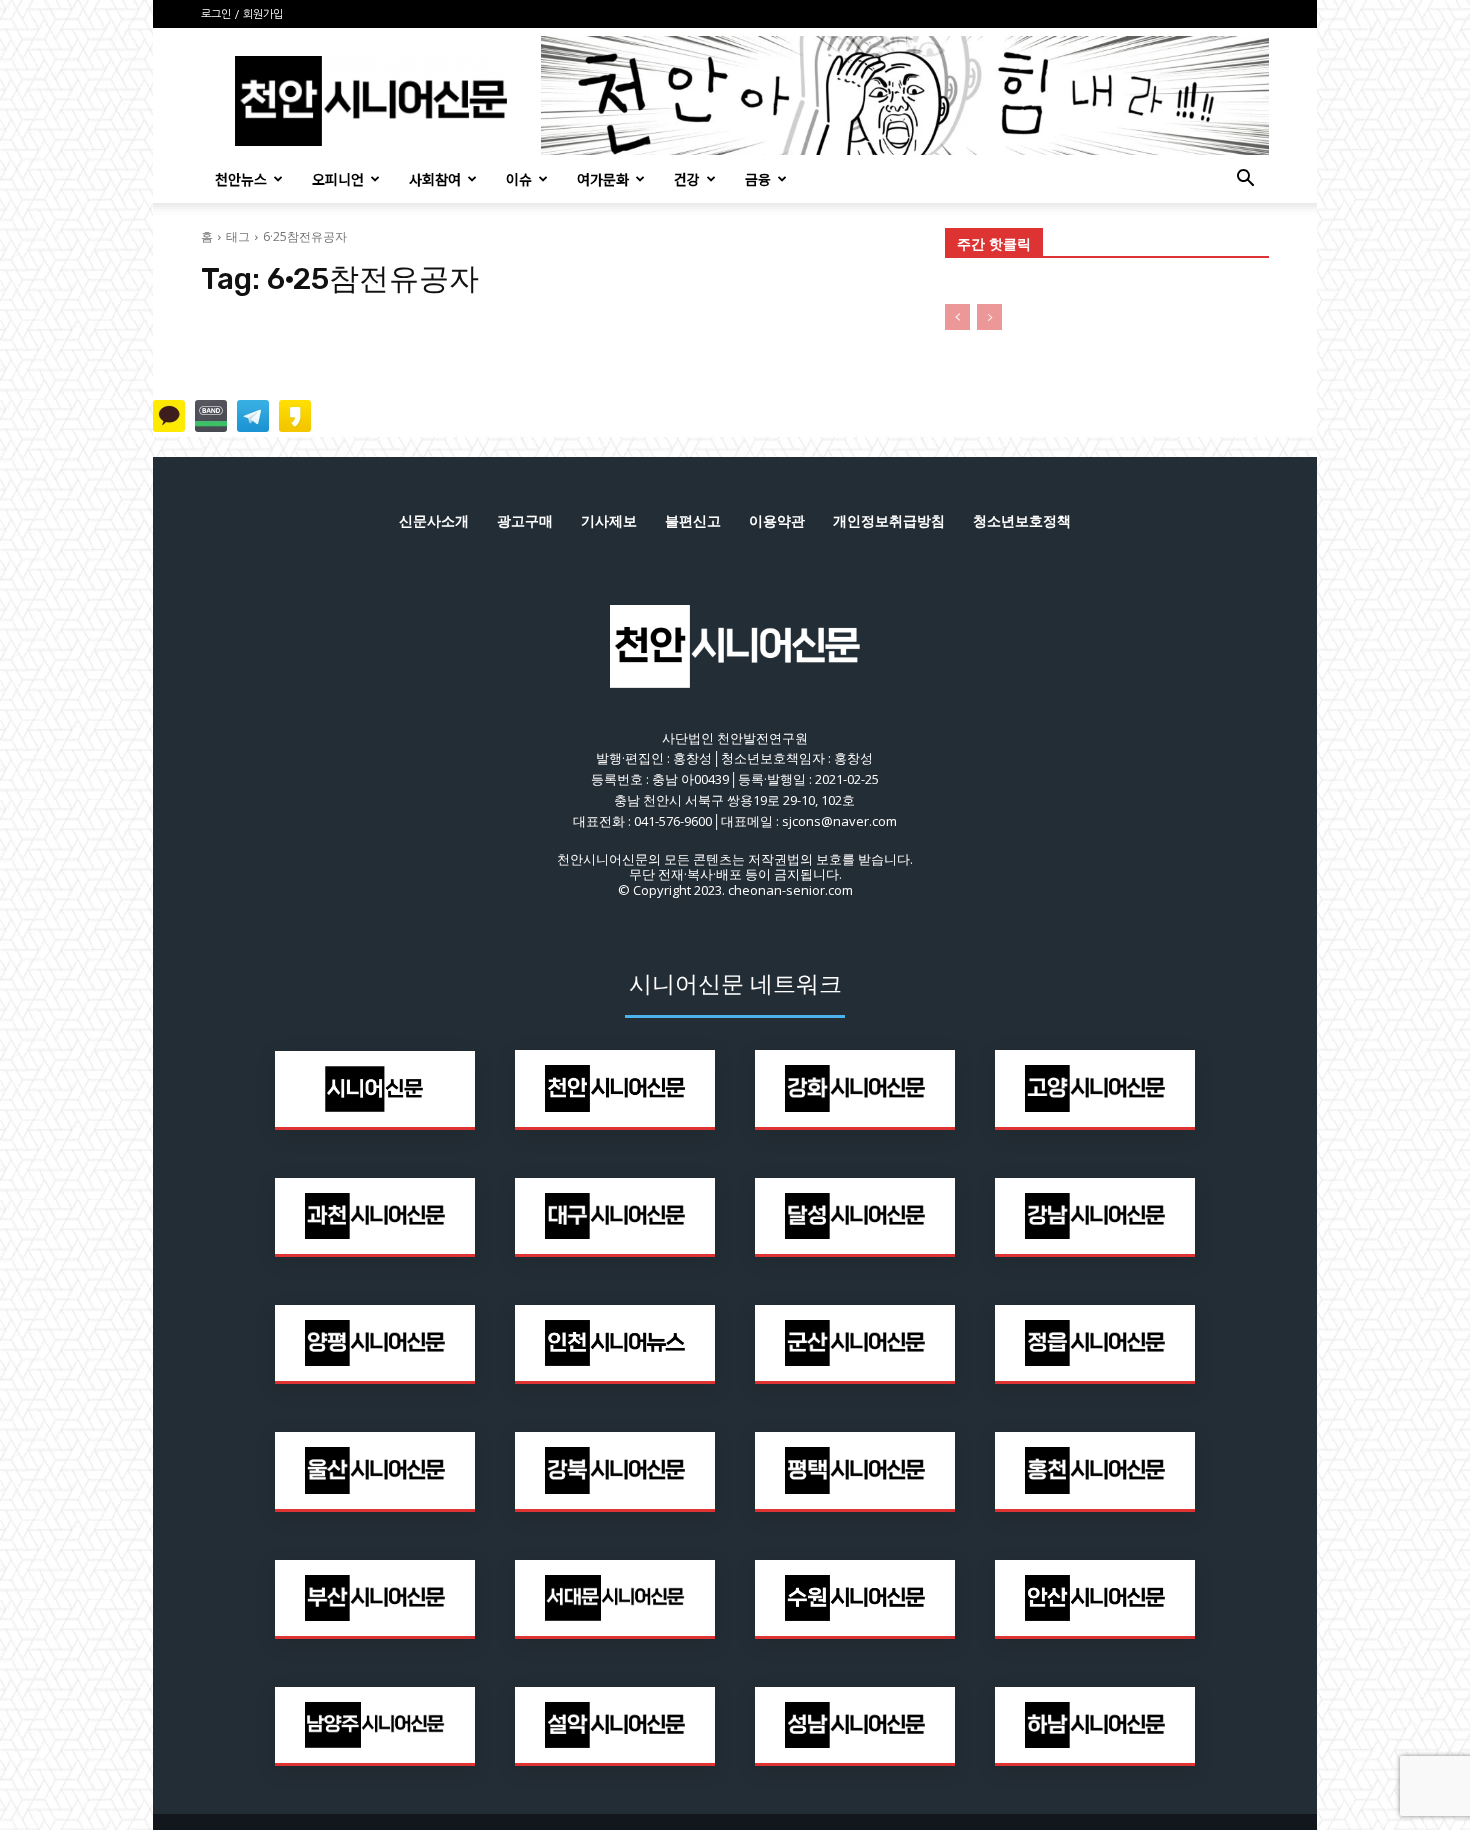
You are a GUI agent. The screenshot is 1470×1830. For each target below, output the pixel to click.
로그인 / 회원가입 (242, 14)
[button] (1245, 180)
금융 (758, 179)
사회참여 (435, 179)
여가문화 (603, 179)
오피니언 (338, 179)
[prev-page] (957, 317)
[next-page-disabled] (989, 317)
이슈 (519, 179)
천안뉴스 (241, 179)
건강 (687, 179)
